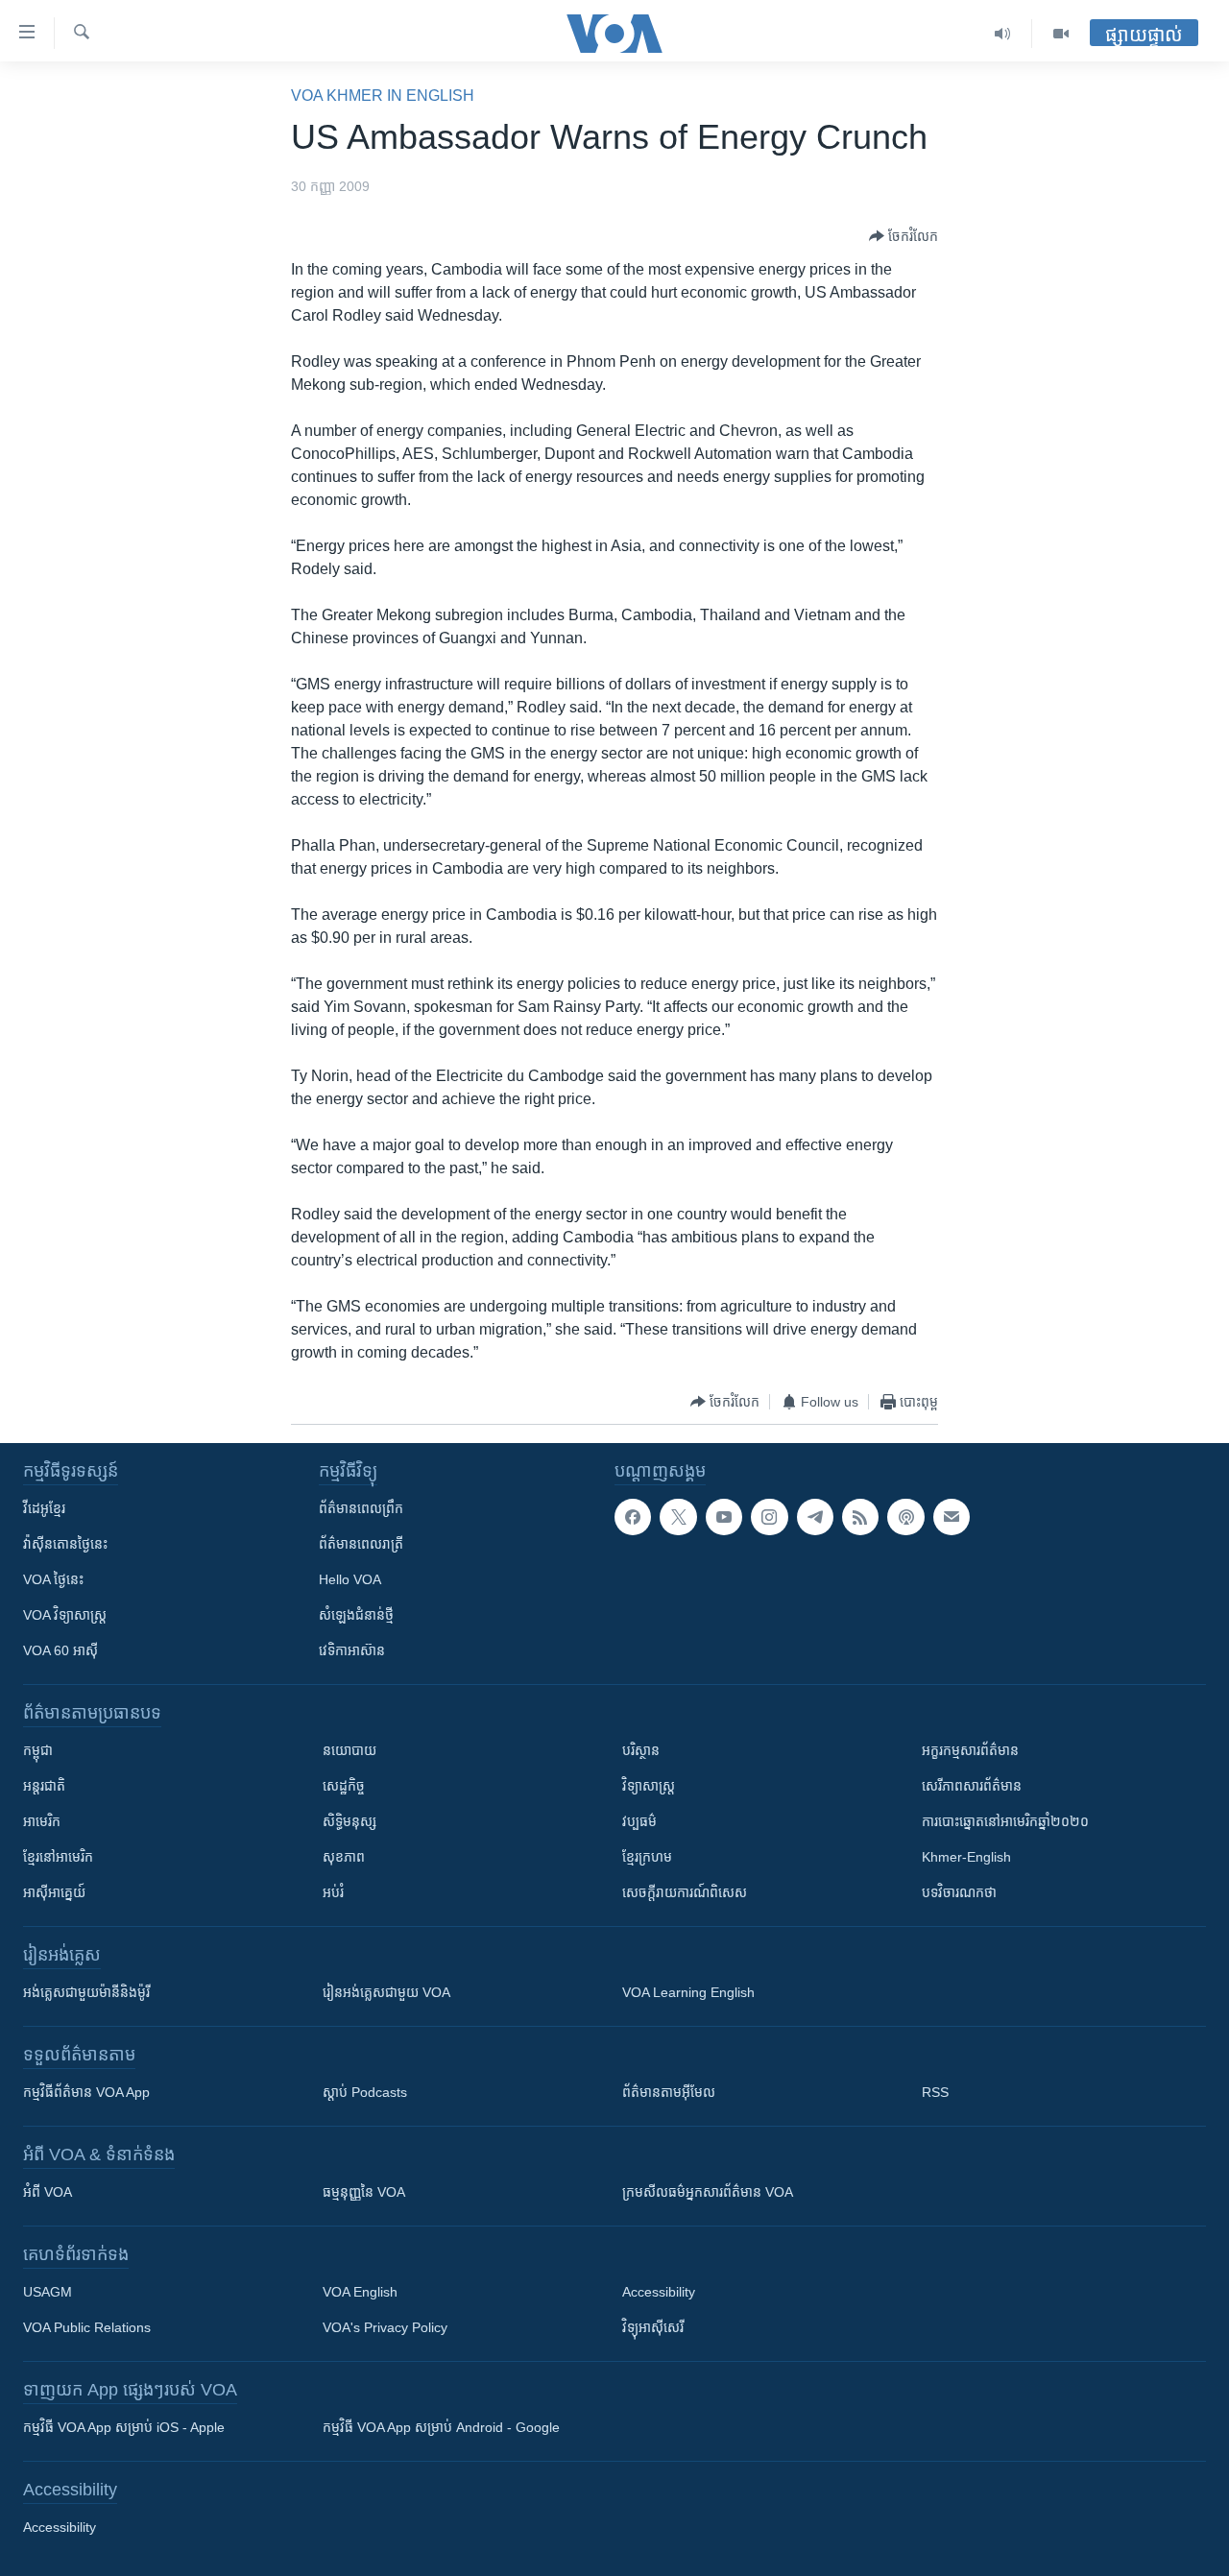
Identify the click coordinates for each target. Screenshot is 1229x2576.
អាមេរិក (42, 1821)
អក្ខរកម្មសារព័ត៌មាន (970, 1750)
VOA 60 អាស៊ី (60, 1650)
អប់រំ (333, 1892)
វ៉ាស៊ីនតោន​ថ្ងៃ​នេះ (65, 1544)
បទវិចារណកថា (959, 1892)
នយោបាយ (349, 1750)
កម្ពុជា (38, 1750)
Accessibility (659, 2292)
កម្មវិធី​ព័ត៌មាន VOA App (86, 2092)
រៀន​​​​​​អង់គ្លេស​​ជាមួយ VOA (386, 1992)
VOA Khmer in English (383, 96)
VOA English (360, 2292)
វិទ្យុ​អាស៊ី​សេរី (653, 2327)
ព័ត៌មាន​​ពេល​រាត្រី (361, 1544)
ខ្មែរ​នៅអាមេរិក (58, 1857)
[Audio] (1003, 34)
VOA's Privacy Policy (385, 2327)
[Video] (1061, 34)
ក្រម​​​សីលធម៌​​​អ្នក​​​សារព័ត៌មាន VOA (708, 2192)
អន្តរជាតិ (44, 1786)
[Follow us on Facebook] (633, 1517)
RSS (935, 2092)
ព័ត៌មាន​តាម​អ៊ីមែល (669, 2092)
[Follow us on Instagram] (769, 1517)
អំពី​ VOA (48, 2192)
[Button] (904, 236)
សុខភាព (344, 1857)
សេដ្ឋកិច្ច (344, 1786)
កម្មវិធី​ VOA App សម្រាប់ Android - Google (441, 2427)
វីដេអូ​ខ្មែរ (44, 1508)
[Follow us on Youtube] (724, 1517)
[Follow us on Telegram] (815, 1517)
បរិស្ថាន (641, 1750)
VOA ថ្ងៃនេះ (53, 1579)
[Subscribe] (952, 1517)
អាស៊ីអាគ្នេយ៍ (54, 1892)
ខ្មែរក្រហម (647, 1857)
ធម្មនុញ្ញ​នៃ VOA (364, 2192)
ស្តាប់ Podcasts (365, 2092)
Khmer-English (966, 1857)
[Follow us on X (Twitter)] (678, 1517)
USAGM (48, 2292)
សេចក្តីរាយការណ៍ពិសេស (685, 1892)
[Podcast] (905, 1517)
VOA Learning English (688, 1992)
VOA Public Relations (87, 2327)
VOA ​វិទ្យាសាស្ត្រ (65, 1615)
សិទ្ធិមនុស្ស (349, 1821)
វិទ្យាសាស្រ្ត (649, 1786)
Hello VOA (350, 1579)
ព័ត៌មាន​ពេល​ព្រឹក (361, 1508)
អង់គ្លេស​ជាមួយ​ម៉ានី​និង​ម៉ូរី (86, 1992)
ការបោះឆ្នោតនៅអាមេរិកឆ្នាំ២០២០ (1005, 1821)
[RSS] (860, 1517)
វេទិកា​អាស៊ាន (352, 1650)
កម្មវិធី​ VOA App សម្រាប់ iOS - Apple (124, 2427)
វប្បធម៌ (639, 1821)
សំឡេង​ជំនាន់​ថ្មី (356, 1615)
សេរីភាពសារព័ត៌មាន (972, 1786)
